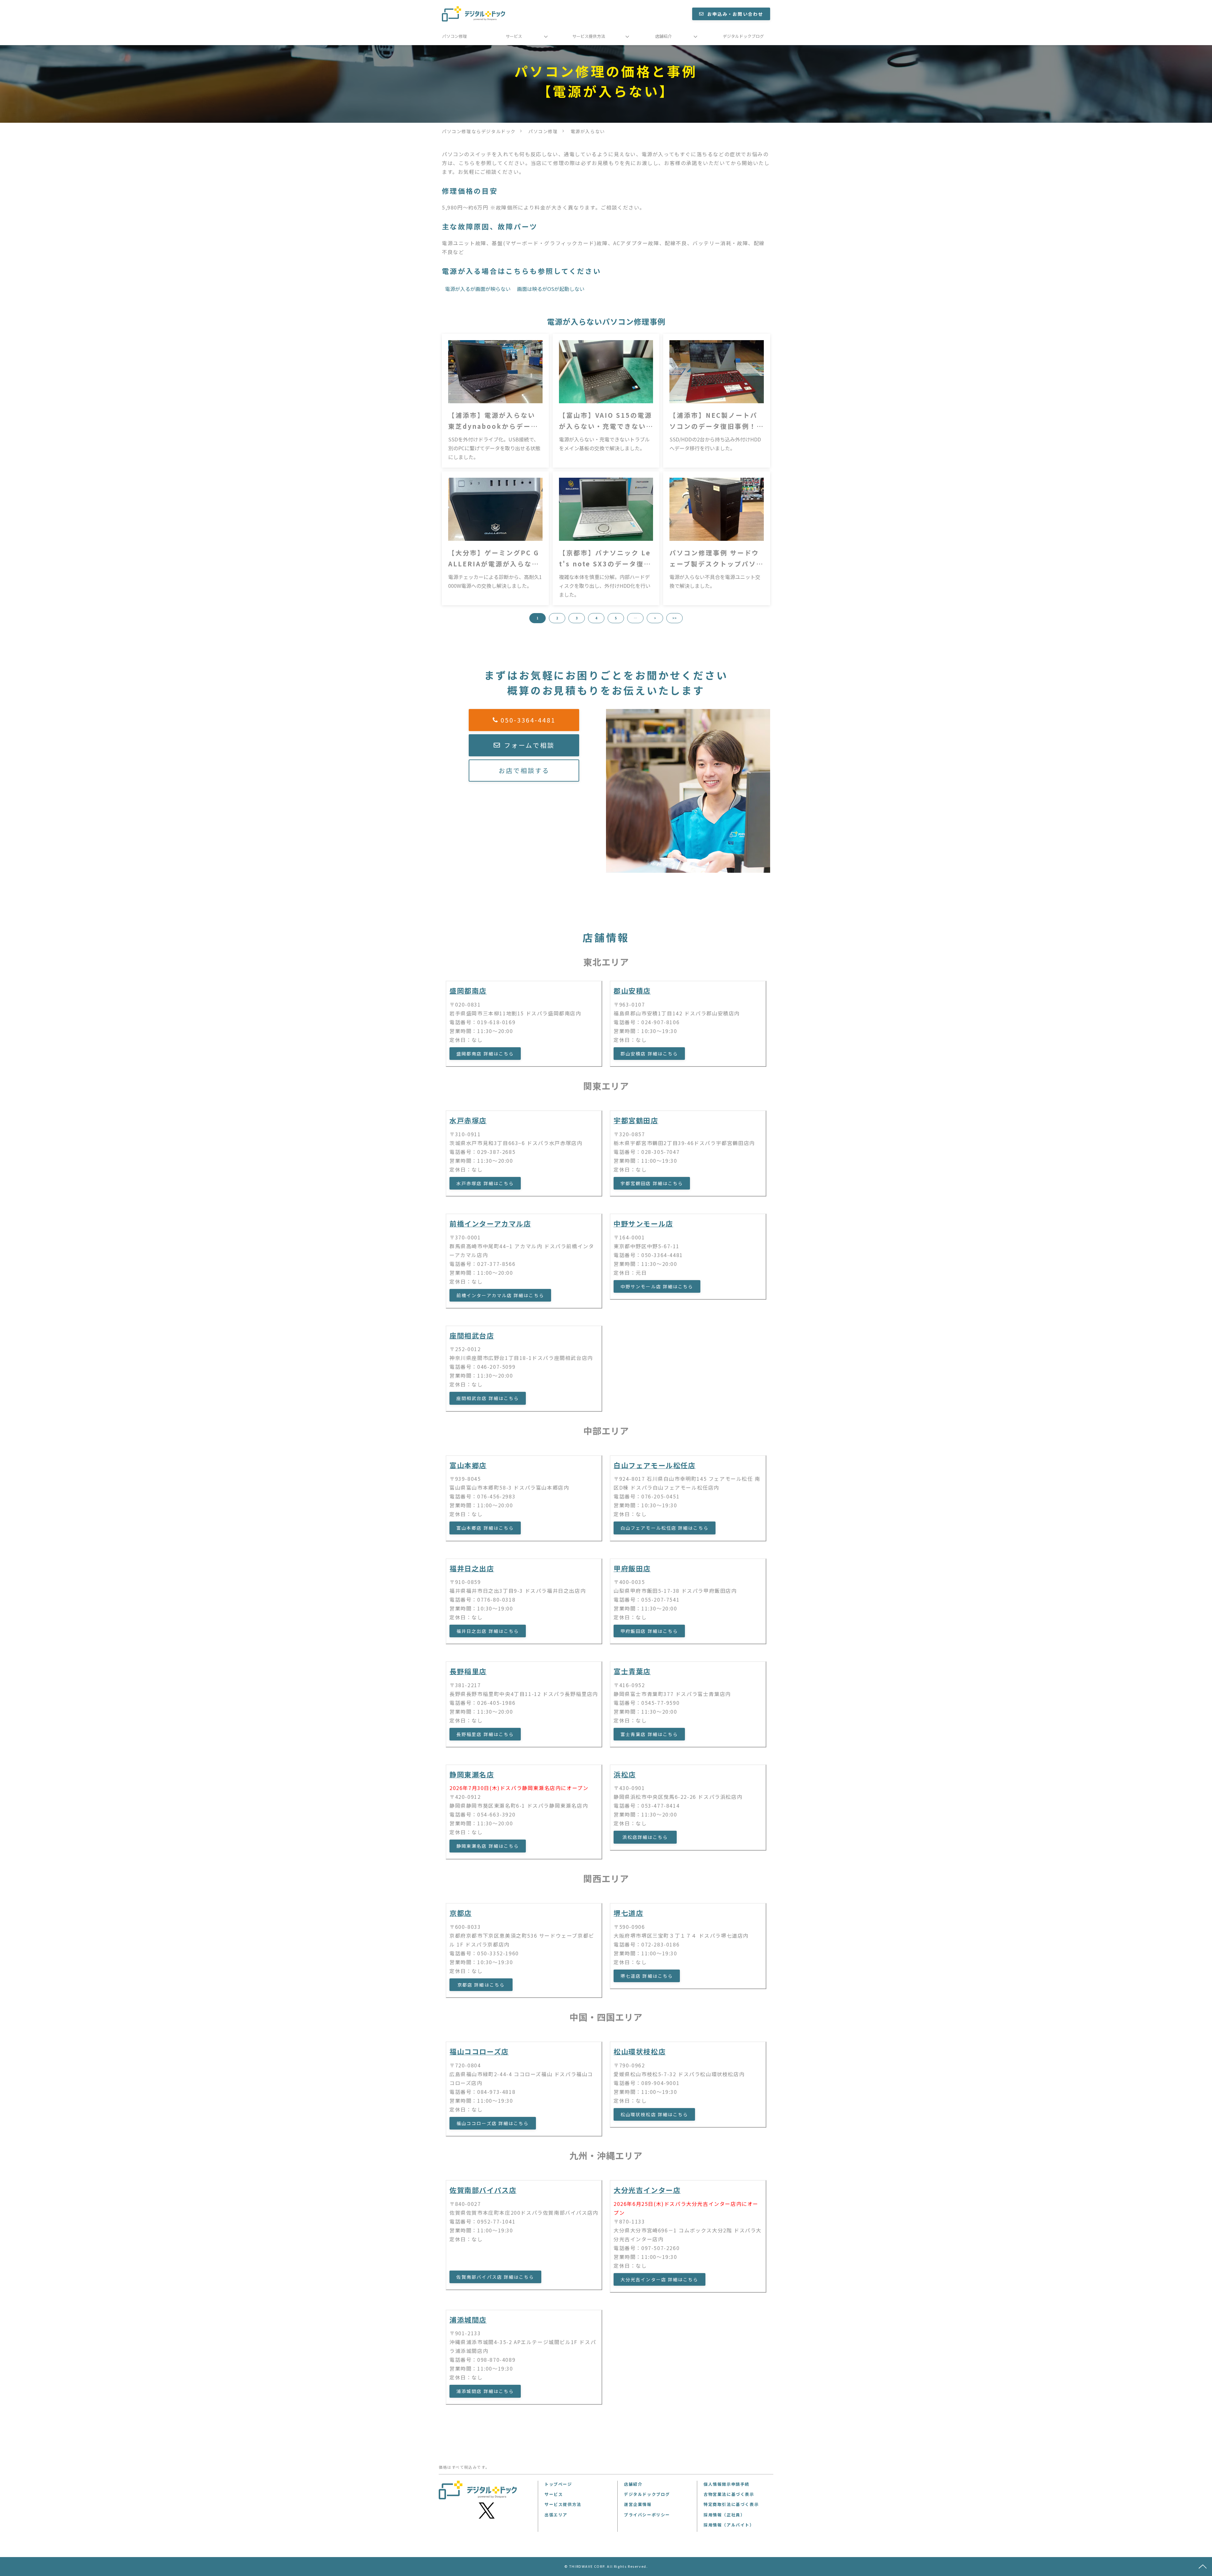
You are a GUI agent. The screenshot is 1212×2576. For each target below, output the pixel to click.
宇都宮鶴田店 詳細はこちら (652, 1183)
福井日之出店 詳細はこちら (488, 1631)
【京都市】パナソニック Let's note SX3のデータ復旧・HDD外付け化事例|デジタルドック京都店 (605, 559)
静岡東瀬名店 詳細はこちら (488, 1846)
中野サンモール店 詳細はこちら (657, 1286)
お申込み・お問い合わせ (735, 14)
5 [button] (616, 618)
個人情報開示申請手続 (727, 2484)
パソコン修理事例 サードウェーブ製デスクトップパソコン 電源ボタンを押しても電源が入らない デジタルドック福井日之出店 (716, 559)
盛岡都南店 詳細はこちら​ (485, 1054)
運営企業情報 (638, 2504)
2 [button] (557, 618)
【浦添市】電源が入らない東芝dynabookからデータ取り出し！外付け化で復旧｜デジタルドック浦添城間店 (493, 421)
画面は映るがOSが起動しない (551, 289)
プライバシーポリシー (647, 2515)
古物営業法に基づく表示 (729, 2494)
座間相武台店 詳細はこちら (488, 1398)
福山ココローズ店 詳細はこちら (493, 2123)
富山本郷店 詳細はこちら (485, 1528)
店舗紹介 (663, 36)
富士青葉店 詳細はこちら (649, 1734)
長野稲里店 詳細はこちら (485, 1734)
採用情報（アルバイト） (729, 2525)
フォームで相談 (529, 745)
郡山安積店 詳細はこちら (649, 1054)
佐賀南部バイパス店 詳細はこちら (495, 2277)
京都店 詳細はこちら (481, 1985)
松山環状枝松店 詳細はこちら (654, 2114)
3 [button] (577, 618)
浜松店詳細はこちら (645, 1837)
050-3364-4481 (528, 720)
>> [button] (674, 618)
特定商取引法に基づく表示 (731, 2504)
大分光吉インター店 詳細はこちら (659, 2279)
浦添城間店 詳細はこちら (485, 2391)
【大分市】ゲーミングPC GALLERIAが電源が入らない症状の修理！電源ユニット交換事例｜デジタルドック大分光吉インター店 (494, 559)
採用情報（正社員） (724, 2515)
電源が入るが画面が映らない (478, 289)
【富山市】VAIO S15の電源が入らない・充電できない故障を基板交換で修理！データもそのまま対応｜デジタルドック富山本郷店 (606, 421)
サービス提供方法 (589, 36)
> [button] (655, 618)
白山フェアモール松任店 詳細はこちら (665, 1528)
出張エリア (556, 2515)
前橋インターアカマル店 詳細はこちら (500, 1295)
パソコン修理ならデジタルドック (479, 131)
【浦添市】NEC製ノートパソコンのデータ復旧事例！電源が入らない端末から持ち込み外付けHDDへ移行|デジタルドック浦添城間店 (716, 421)
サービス (514, 36)
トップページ (558, 2484)
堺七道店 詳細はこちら (647, 1976)
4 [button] (596, 618)
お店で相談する (524, 770)
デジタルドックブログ (743, 36)
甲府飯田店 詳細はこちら (649, 1631)
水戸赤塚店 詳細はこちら (485, 1183)
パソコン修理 (454, 36)
